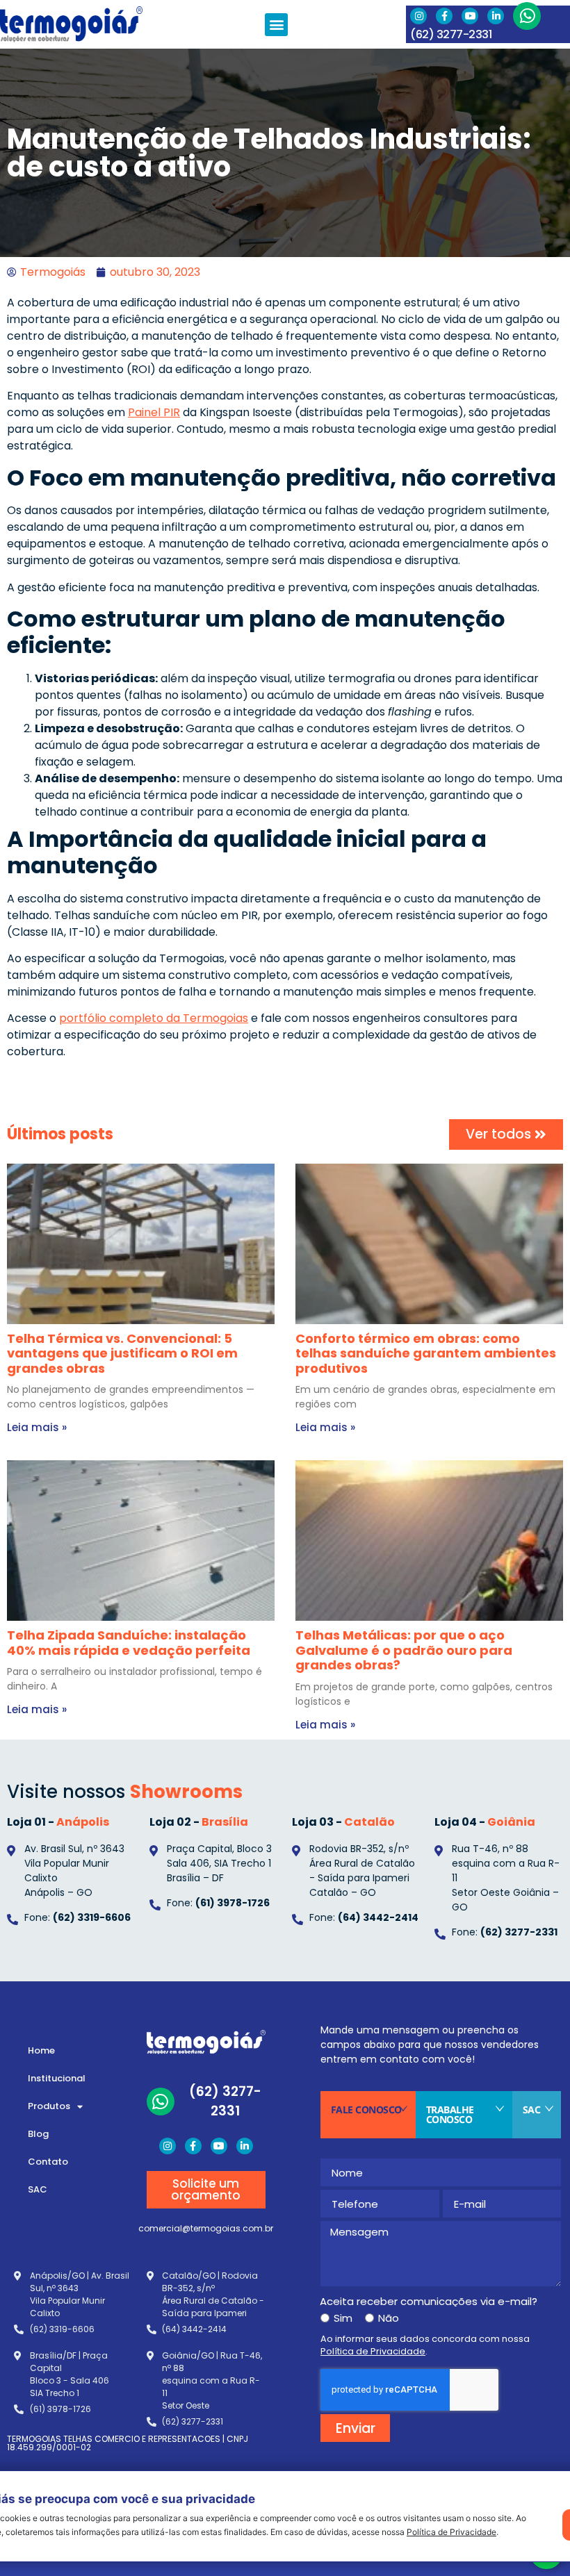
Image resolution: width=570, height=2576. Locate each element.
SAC (38, 2189)
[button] (276, 25)
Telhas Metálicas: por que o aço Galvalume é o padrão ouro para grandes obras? (404, 1650)
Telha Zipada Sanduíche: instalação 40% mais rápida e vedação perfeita (129, 1643)
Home (41, 2050)
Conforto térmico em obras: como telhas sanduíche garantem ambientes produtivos (426, 1353)
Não (389, 2318)
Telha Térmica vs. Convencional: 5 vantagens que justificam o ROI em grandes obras (122, 1353)
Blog (38, 2134)
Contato (48, 2162)
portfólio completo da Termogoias (154, 1018)
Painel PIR (154, 412)
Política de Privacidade (451, 2532)
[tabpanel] (441, 2290)
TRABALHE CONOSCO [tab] (450, 2114)
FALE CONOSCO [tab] (366, 2109)
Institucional (57, 2078)
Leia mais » (37, 1427)
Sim (343, 2318)
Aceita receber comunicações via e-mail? (429, 2301)
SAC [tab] (532, 2109)
